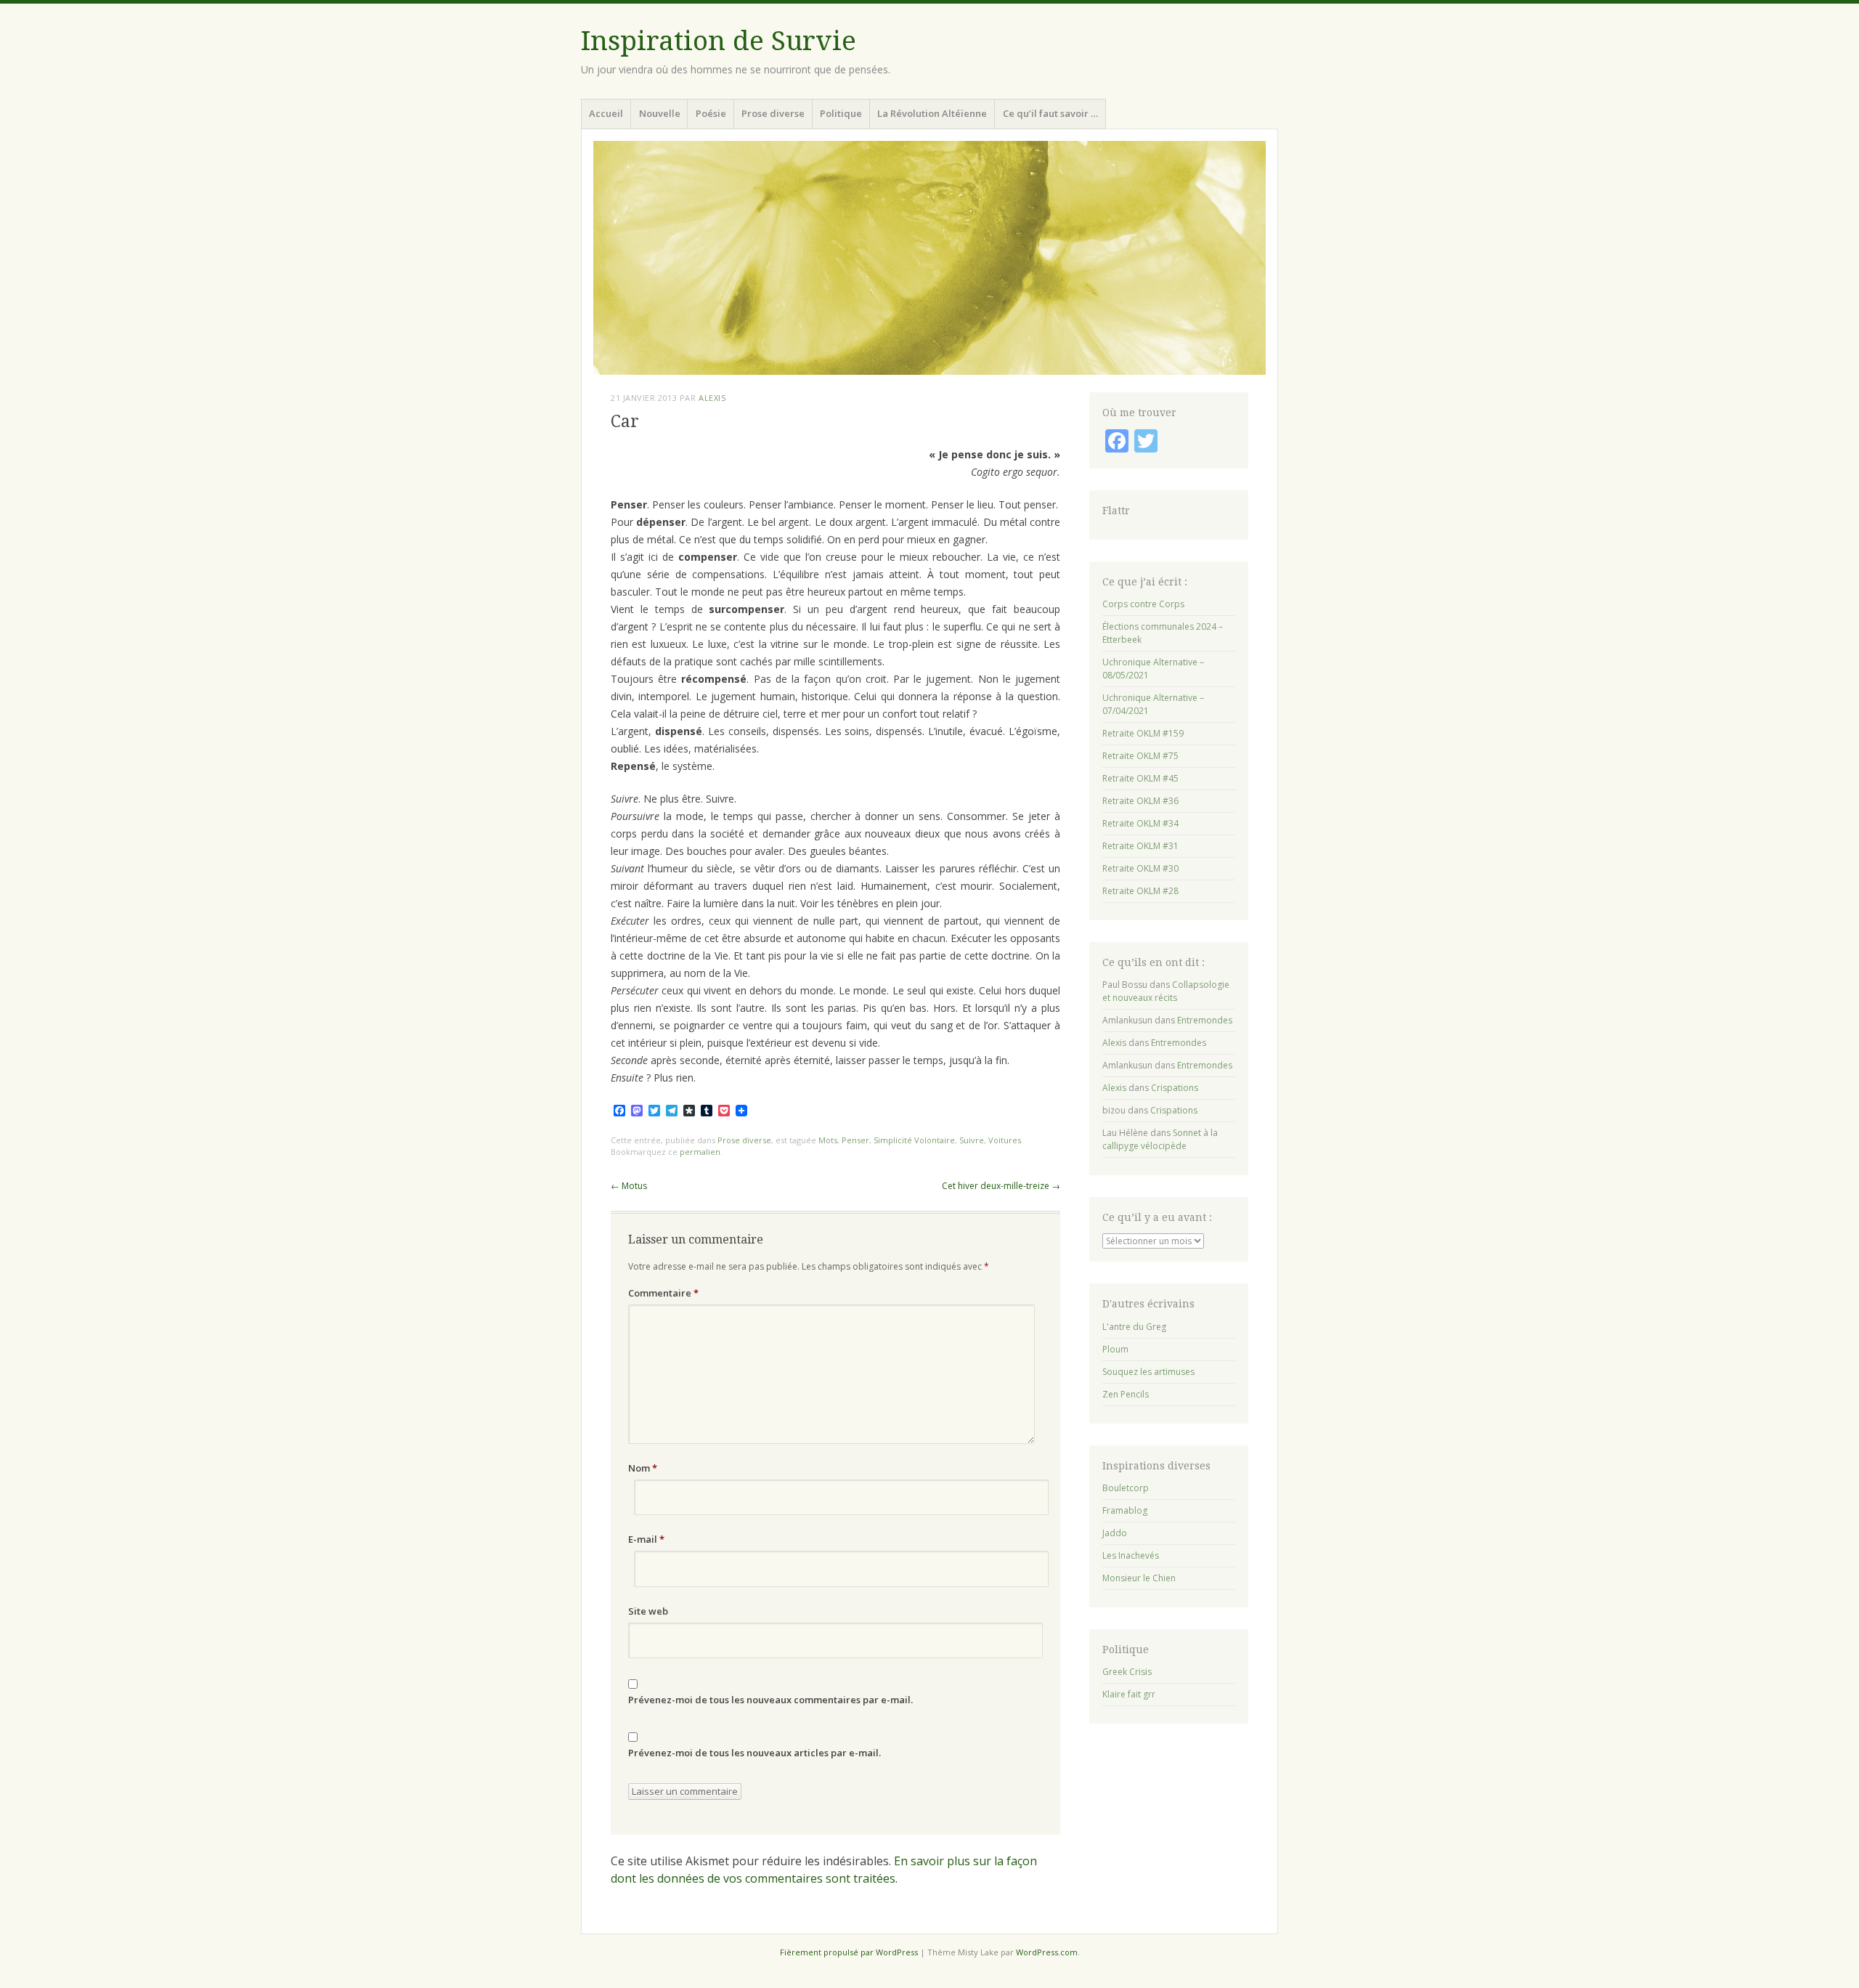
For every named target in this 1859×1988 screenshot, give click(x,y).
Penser (855, 1140)
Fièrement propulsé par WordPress (849, 1952)
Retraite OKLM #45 (1140, 778)
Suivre (972, 1140)
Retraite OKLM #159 (1143, 733)
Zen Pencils (1126, 1394)
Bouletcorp (1126, 1488)
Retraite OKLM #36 (1140, 801)
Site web (648, 1611)
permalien (700, 1152)
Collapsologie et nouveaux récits (1166, 991)
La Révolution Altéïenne (932, 113)
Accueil (606, 113)
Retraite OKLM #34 (1140, 823)
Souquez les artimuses (1148, 1372)
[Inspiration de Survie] (929, 258)
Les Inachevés (1131, 1555)
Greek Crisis (1127, 1672)
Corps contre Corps (1143, 604)
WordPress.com (1047, 1952)
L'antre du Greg (1134, 1327)
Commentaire (663, 1293)
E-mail (646, 1539)
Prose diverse (773, 113)
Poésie (711, 113)
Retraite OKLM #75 (1140, 756)
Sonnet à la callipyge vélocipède (1160, 1139)
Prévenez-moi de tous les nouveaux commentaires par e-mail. (770, 1700)
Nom (643, 1468)
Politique (841, 113)
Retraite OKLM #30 (1140, 868)
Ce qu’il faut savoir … (1050, 113)
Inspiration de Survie (719, 41)
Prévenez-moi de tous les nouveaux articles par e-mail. (754, 1753)
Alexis (712, 398)
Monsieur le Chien (1139, 1578)
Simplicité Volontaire (914, 1140)
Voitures (1005, 1140)
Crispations (1175, 1088)
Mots (828, 1140)
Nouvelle (660, 113)
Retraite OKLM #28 (1140, 891)
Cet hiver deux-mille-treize (1001, 1186)
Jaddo (1115, 1533)
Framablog (1125, 1510)
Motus (629, 1186)
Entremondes (1205, 1020)
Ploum (1115, 1349)
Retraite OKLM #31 (1140, 846)
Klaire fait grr (1129, 1694)
